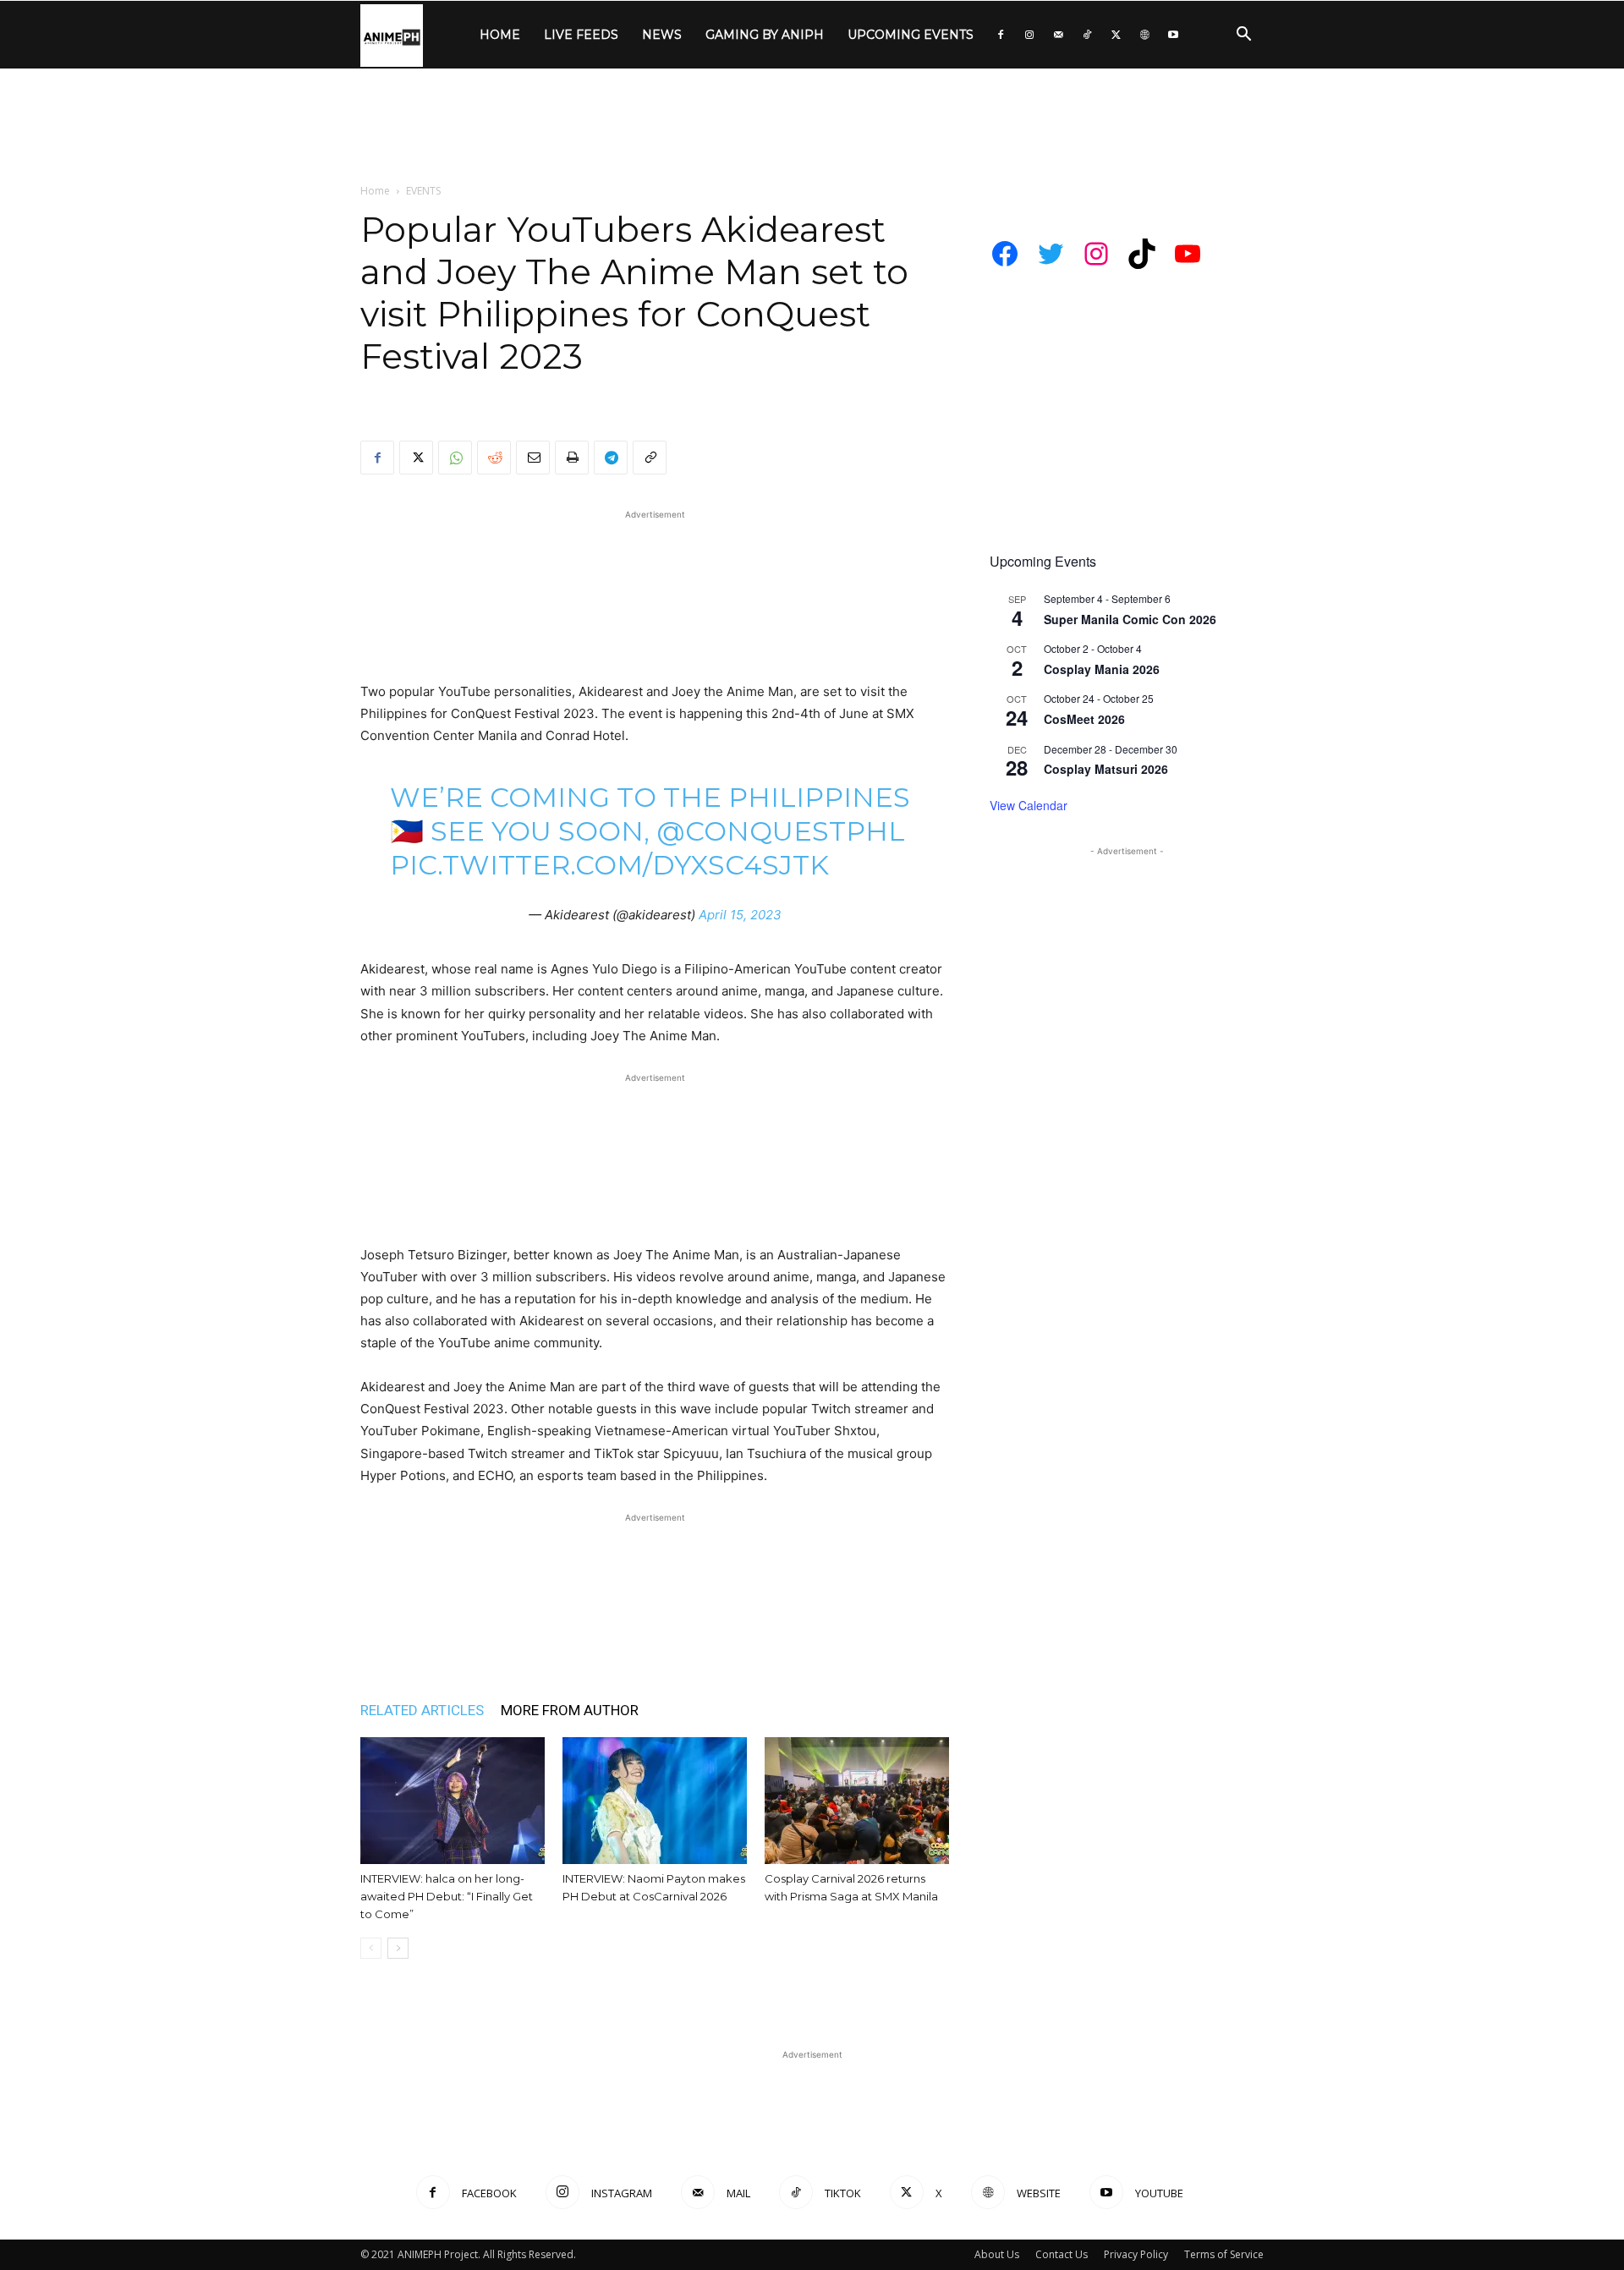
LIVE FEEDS (581, 35)
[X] (1116, 35)
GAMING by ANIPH (765, 35)
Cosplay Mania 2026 (1102, 669)
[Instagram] (1029, 35)
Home (375, 191)
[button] (1243, 36)
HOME (500, 35)
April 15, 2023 (740, 915)
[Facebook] (1001, 35)
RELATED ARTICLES (422, 1710)
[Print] (572, 458)
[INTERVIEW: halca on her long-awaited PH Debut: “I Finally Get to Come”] (453, 1801)
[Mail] (1058, 35)
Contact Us (1062, 2254)
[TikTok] (1087, 35)
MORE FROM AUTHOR (570, 1710)
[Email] (533, 458)
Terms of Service (1224, 2254)
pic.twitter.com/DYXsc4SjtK (609, 865)
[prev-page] (371, 1948)
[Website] (1144, 35)
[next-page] (398, 1948)
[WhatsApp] (455, 458)
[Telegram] (611, 458)
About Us (997, 2254)
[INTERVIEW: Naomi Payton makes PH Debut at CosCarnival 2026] (655, 1801)
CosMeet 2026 (1084, 719)
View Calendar (1029, 805)
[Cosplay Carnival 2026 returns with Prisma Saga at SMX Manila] (857, 1801)
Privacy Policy (1136, 2254)
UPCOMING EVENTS (911, 35)
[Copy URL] (650, 458)
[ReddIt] (494, 458)
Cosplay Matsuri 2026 (1106, 769)
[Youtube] (1173, 35)
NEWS (662, 35)
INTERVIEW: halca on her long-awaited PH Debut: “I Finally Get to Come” (447, 1896)
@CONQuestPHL (781, 831)
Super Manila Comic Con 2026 (1130, 619)
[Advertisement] (812, 127)
